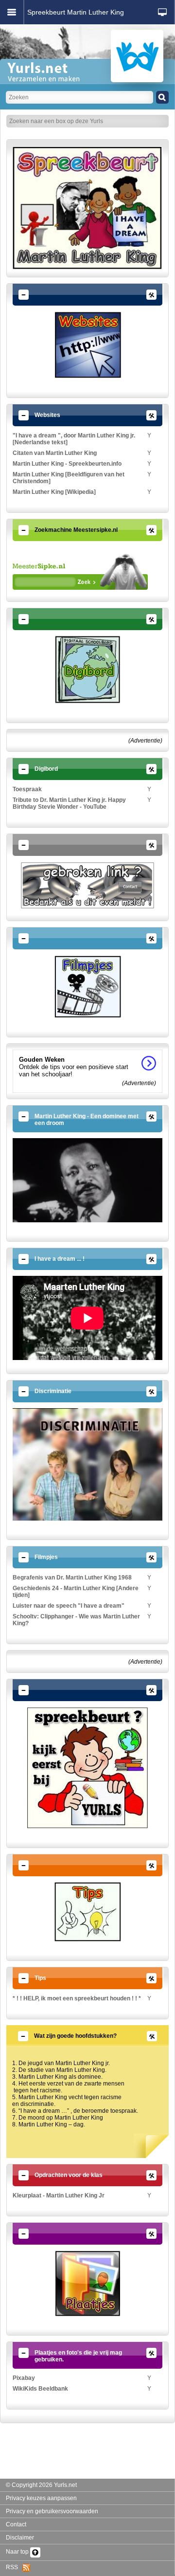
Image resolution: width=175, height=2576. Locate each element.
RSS (14, 2567)
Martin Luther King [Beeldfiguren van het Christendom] (69, 478)
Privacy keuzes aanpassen (41, 2498)
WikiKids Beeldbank (40, 2389)
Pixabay (24, 2378)
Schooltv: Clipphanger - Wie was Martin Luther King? (76, 1620)
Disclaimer (20, 2538)
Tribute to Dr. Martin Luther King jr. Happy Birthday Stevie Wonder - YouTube (69, 803)
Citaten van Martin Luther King (55, 453)
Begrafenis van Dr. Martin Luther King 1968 (72, 1578)
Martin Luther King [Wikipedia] (54, 492)
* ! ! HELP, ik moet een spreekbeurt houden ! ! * (77, 1998)
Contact (16, 2524)
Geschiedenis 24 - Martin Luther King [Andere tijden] (76, 1592)
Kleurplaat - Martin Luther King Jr (59, 2195)
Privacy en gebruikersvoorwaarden (52, 2511)
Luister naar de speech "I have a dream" (69, 1606)
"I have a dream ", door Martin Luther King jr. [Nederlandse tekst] (74, 439)
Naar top (18, 2552)
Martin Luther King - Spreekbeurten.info (67, 464)
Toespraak (27, 789)
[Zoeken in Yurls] (162, 97)
